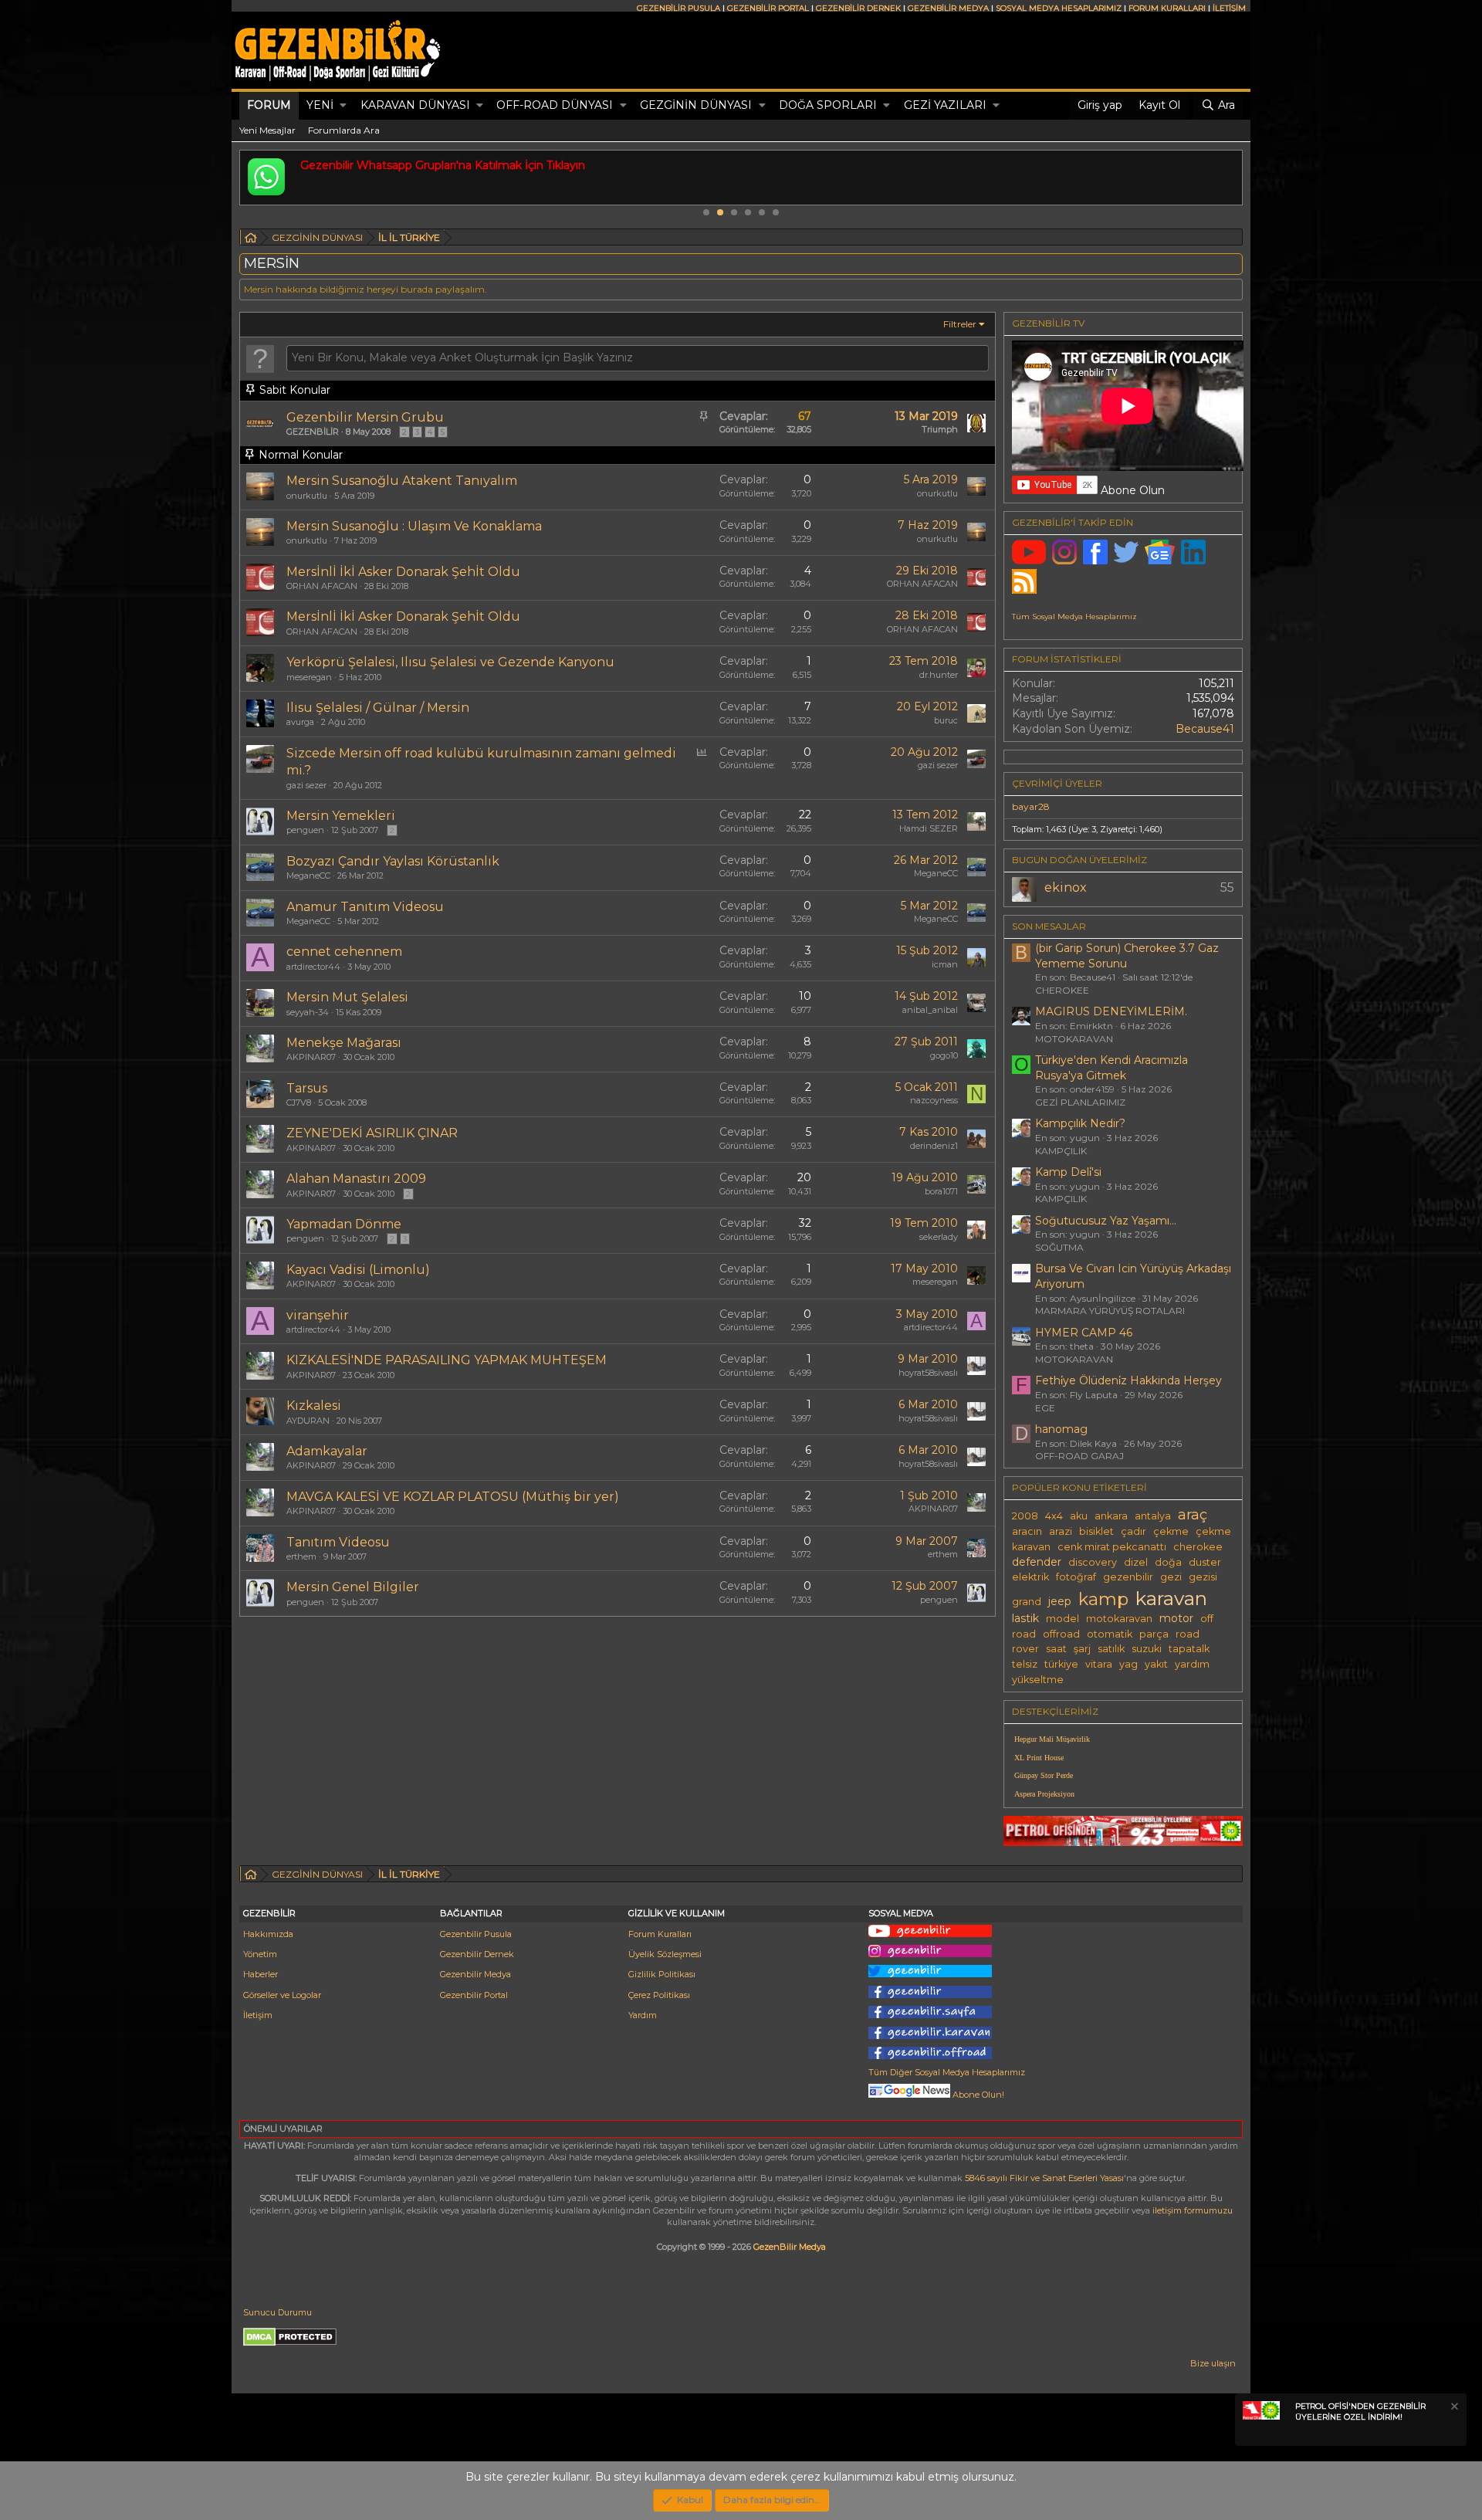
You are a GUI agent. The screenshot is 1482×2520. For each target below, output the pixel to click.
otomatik (1110, 1634)
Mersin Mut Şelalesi (347, 997)
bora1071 (941, 1191)
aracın (1027, 1531)
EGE (1045, 1408)
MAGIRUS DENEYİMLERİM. (1111, 1011)
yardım (1192, 1664)
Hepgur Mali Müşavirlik (1052, 1739)
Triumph (940, 429)
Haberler (261, 1974)
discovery (1093, 1562)
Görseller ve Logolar (282, 1995)
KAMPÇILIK (1061, 1151)
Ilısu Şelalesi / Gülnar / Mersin (378, 708)
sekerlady (939, 1237)
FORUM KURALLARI (1167, 8)
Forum (269, 105)
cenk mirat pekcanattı (1112, 1547)
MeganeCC (308, 876)
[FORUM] (251, 240)
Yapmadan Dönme (344, 1224)
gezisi (1203, 1577)
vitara (1099, 1664)
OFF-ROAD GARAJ (1079, 1456)
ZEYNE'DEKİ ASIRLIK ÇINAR (372, 1133)
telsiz (1025, 1664)
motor (1176, 1618)
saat (1056, 1649)
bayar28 (1031, 806)
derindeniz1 (934, 1146)
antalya (1153, 1516)
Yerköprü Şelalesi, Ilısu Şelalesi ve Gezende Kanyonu (450, 662)
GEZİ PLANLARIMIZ (1080, 1102)
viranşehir (318, 1315)
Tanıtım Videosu (338, 1542)
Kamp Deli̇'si (1068, 1172)
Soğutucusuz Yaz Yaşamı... (1106, 1221)
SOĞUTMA (1059, 1247)
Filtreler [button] (960, 324)
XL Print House (1039, 1758)
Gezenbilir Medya (475, 1974)
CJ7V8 (299, 1102)
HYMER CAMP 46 (1084, 1333)
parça (1154, 1634)
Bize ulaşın (1213, 2363)
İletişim (258, 2015)
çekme (1171, 1531)
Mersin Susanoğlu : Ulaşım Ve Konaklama (414, 526)
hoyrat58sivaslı (928, 1373)
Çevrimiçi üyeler (1057, 783)
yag (1128, 1664)
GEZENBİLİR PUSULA (678, 8)
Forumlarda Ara (344, 130)
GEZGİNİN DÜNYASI (696, 105)
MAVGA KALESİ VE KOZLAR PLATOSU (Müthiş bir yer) (453, 1497)
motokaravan (1119, 1619)
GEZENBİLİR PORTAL (768, 8)
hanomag (1061, 1429)
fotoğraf (1076, 1577)
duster (1205, 1562)
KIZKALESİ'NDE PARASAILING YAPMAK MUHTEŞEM (447, 1360)
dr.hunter (939, 675)
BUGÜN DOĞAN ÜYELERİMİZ (1079, 860)
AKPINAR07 (311, 1057)
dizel (1136, 1562)
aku (1079, 1516)
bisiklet (1096, 1531)
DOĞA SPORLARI (828, 105)
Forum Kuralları (660, 1934)
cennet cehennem (344, 952)
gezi (1171, 1577)
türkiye (1061, 1664)
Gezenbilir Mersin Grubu (365, 417)
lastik (1025, 1618)
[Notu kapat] (1453, 2408)
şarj (1082, 1649)
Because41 (1205, 729)
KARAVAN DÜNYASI (415, 105)
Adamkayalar (327, 1451)
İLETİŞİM (1229, 8)
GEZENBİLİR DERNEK (858, 8)
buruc (946, 720)
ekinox (1066, 887)
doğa (1168, 1562)
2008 (1025, 1516)
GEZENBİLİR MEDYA (948, 8)
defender (1037, 1562)
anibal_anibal (930, 1010)
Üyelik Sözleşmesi (665, 1954)
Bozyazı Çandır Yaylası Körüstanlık (393, 861)
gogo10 (944, 1055)
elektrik (1030, 1577)
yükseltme (1038, 1680)
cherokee (1198, 1547)
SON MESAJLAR (1049, 926)
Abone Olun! (977, 2095)
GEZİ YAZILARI (945, 105)
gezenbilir (1128, 1577)
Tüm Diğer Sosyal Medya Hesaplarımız (947, 2072)
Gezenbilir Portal (474, 1995)
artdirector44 (313, 967)
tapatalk (1189, 1649)
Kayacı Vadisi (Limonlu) (358, 1270)
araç (1193, 1514)
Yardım (643, 2015)
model (1062, 1619)
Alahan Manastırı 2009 (356, 1179)
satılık (1111, 1649)
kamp (1103, 1599)
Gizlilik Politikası (662, 1974)
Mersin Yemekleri (341, 816)
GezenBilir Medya (790, 2247)
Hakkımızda (268, 1934)
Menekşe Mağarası (344, 1043)
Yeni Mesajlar (267, 130)
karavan (1171, 1598)
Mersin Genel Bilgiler (353, 1587)
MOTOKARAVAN (1074, 1039)
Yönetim (260, 1954)
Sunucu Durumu (277, 2312)
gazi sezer (306, 785)
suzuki (1147, 1649)
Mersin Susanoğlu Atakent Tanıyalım (402, 481)
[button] (343, 106)
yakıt (1156, 1664)
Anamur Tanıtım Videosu (365, 907)
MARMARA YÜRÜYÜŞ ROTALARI (1110, 1311)
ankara (1111, 1516)
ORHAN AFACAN (322, 586)
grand (1027, 1602)
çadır (1133, 1531)
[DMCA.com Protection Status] (290, 2343)
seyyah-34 (308, 1012)
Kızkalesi (314, 1406)
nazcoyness (934, 1100)
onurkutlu (307, 496)
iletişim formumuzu (1193, 2210)
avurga (300, 722)
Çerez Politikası (659, 1995)
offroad (1061, 1634)
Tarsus (307, 1088)
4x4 (1054, 1516)
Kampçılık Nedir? (1080, 1123)
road (1188, 1634)
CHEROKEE (1062, 990)
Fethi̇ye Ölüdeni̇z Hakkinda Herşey (1128, 1380)
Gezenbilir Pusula (476, 1934)
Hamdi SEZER (929, 828)
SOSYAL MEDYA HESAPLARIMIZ (1059, 8)
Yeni (320, 105)
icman (945, 964)
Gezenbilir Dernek (477, 1954)
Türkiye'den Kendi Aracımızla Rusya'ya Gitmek (1111, 1068)
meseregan (309, 677)
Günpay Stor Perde (1044, 1775)
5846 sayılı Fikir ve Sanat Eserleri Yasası (1044, 2178)
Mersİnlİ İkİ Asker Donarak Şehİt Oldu (403, 572)
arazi (1061, 1531)
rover (1025, 1649)
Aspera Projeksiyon (1044, 1794)
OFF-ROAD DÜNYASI (555, 105)
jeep (1060, 1601)
